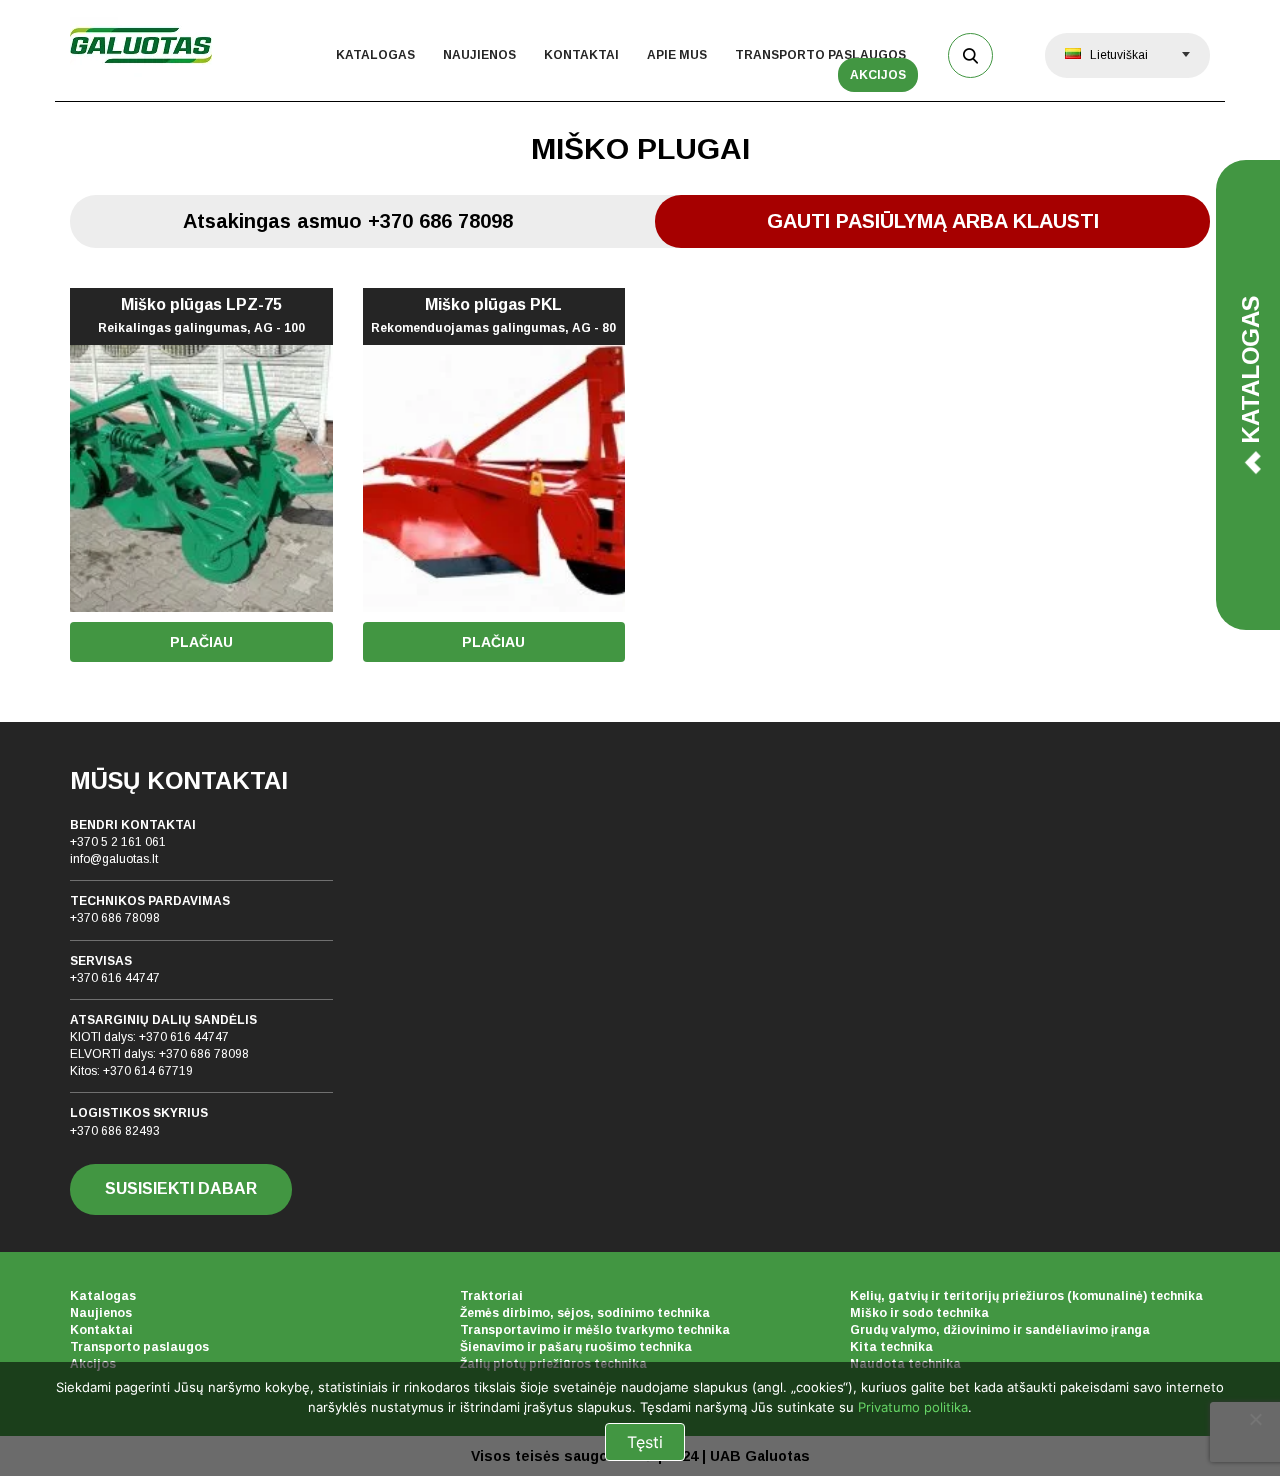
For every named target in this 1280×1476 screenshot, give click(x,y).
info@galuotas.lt (114, 859)
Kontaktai (581, 55)
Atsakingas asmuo (348, 221)
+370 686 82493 (115, 1131)
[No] (1255, 1419)
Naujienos (479, 55)
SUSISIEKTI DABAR (181, 1188)
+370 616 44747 (115, 978)
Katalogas (375, 55)
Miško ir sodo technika (919, 1313)
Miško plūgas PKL (493, 316)
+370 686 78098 (115, 918)
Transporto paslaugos (820, 55)
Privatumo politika (913, 1407)
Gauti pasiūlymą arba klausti (933, 221)
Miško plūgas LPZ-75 (201, 316)
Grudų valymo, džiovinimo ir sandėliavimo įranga (1000, 1330)
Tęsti (645, 1442)
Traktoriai (491, 1296)
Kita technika (891, 1347)
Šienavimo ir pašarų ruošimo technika (576, 1347)
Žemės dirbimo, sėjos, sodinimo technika (585, 1313)
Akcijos (878, 75)
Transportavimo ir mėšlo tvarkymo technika (595, 1330)
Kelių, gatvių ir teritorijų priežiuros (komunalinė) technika (1026, 1296)
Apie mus (677, 55)
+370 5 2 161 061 (118, 842)
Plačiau (201, 642)
